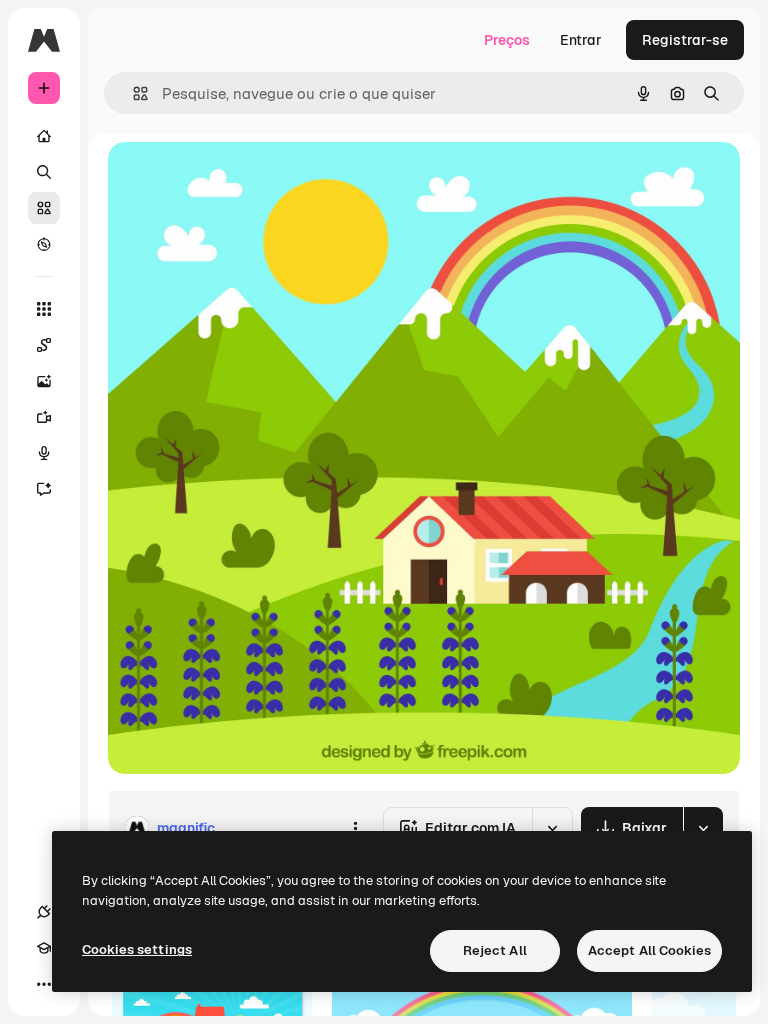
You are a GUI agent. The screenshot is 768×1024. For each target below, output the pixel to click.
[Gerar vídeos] (44, 417)
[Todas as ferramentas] (44, 309)
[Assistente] (44, 489)
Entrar (581, 40)
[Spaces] (44, 345)
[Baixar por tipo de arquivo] (703, 828)
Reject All (495, 950)
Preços (507, 40)
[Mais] (44, 984)
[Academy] (44, 948)
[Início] (44, 136)
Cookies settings (137, 949)
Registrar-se (685, 40)
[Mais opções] (355, 828)
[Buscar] (44, 172)
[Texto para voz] (44, 453)
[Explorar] (44, 244)
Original (236, 179)
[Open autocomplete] (132, 93)
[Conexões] (44, 912)
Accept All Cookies (649, 950)
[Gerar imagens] (44, 381)
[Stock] (44, 208)
